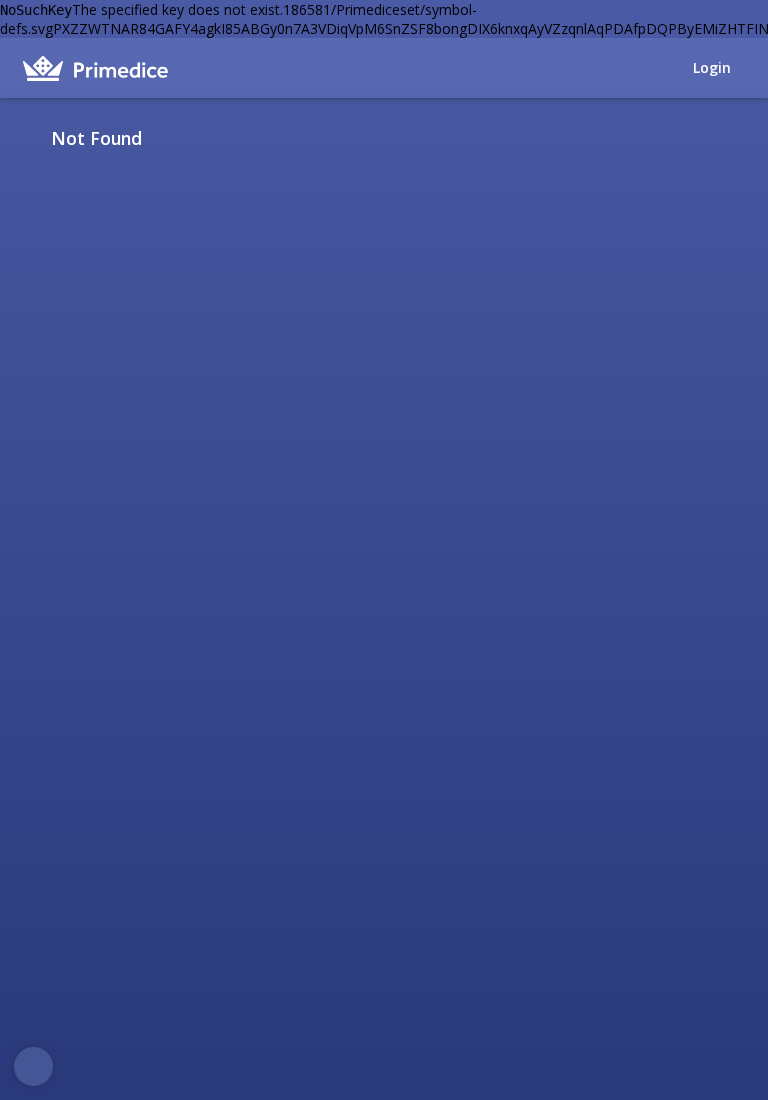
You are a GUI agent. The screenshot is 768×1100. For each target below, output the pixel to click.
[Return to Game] (738, 138)
